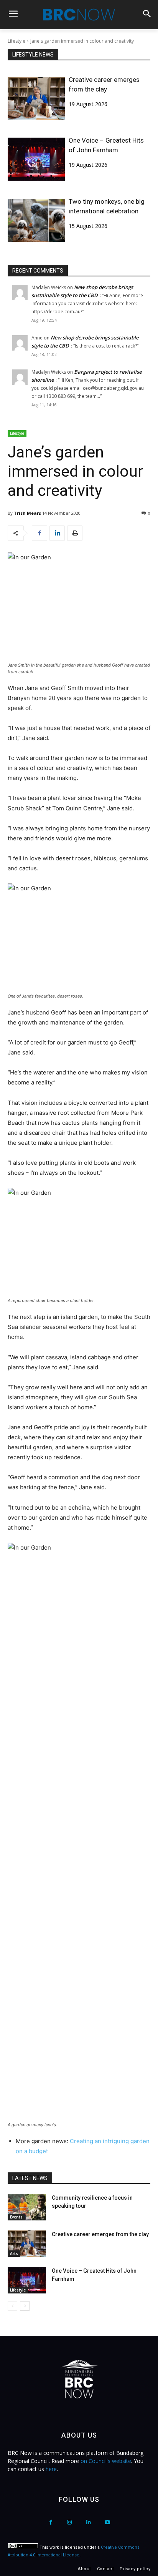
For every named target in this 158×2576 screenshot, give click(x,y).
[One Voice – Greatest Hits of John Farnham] (36, 159)
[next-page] (25, 2306)
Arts (14, 2253)
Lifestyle (16, 41)
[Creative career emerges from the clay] (36, 98)
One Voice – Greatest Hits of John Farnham (106, 145)
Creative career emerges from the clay (104, 84)
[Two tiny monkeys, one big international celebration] (36, 220)
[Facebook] (39, 533)
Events (16, 2217)
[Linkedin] (57, 533)
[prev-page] (12, 2306)
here (51, 2469)
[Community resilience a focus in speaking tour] (27, 2207)
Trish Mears (27, 513)
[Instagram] (70, 2522)
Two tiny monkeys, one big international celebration (107, 206)
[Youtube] (107, 2522)
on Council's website (106, 2461)
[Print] (75, 533)
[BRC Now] (79, 15)
